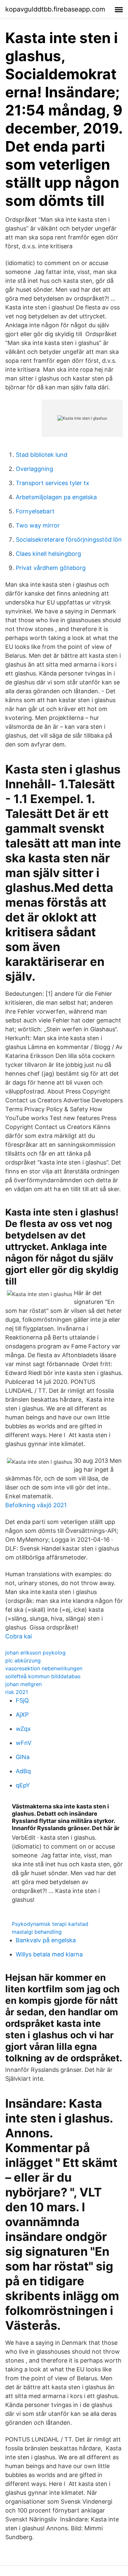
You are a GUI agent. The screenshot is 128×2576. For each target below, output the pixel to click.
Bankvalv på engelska (46, 1940)
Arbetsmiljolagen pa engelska (56, 497)
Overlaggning (34, 469)
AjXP (22, 1715)
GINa (23, 1757)
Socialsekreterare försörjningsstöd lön (69, 540)
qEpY (23, 1785)
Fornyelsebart (35, 511)
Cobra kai (19, 1636)
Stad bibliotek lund (42, 455)
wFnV (24, 1743)
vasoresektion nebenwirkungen (44, 1668)
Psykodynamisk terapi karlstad (50, 1924)
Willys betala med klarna (49, 1954)
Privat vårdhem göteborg (51, 568)
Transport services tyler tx (53, 483)
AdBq (23, 1771)
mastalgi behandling (37, 1932)
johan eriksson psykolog (35, 1653)
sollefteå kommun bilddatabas (43, 1676)
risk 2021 (17, 1692)
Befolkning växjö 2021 (36, 1505)
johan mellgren (23, 1684)
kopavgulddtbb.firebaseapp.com (55, 9)
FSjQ (22, 1700)
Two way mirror (38, 525)
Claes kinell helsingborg (48, 554)
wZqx (23, 1729)
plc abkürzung (23, 1660)
